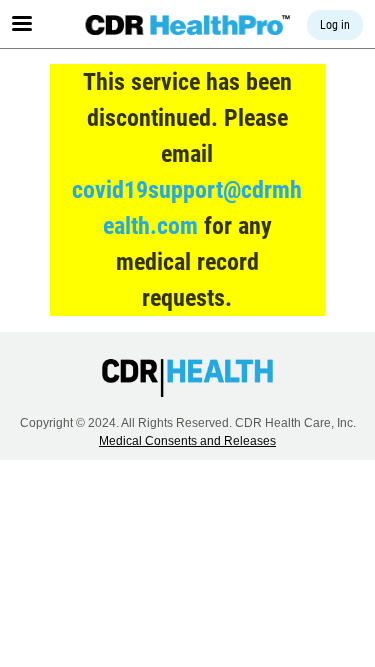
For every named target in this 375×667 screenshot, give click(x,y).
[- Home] (187, 25)
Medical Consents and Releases (187, 441)
